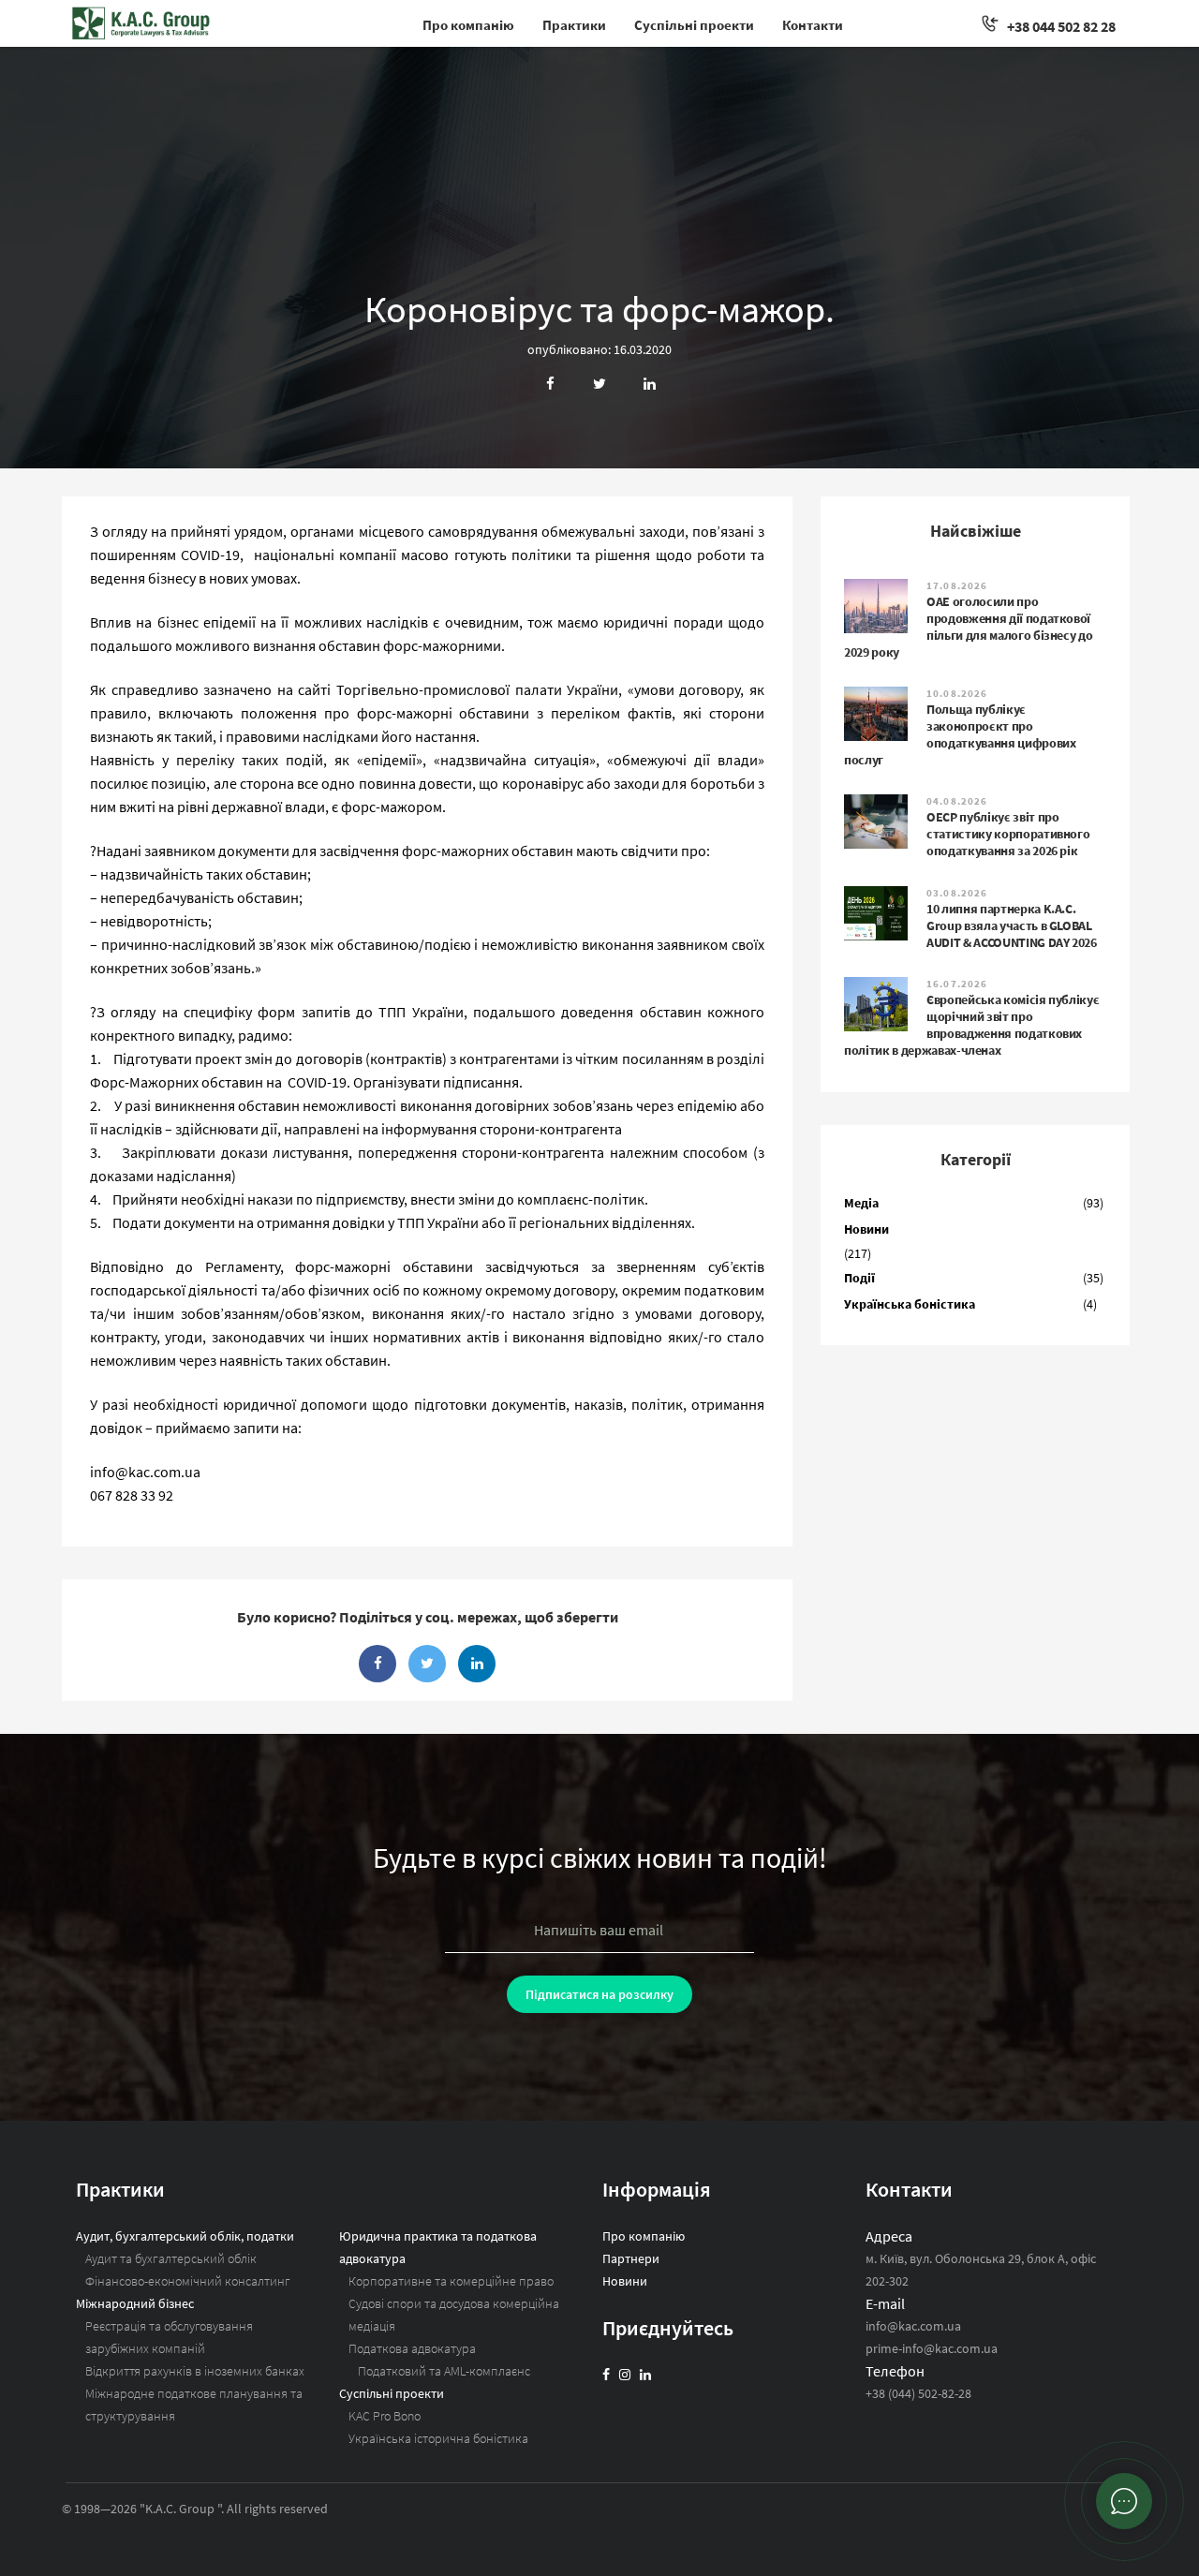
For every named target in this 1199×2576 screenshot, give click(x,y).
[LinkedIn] (645, 2375)
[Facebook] (606, 2375)
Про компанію (468, 25)
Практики (574, 25)
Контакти (813, 25)
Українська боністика (910, 1304)
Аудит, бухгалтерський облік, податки (185, 2236)
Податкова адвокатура (412, 2348)
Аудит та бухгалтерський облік (171, 2258)
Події (859, 1278)
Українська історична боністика (438, 2438)
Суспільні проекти (694, 25)
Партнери (631, 2258)
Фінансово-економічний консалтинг (188, 2281)
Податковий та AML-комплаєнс (444, 2371)
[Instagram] (625, 2375)
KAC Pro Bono (385, 2416)
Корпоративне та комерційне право (451, 2281)
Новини (866, 1229)
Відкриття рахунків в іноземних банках (195, 2371)
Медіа (861, 1203)
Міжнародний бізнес (135, 2303)
